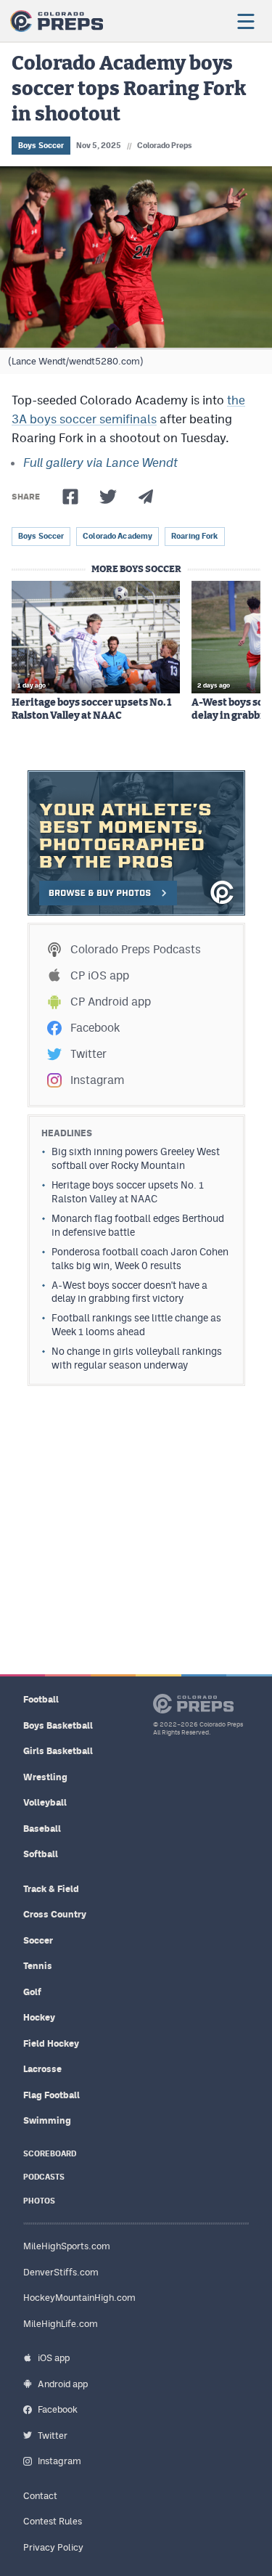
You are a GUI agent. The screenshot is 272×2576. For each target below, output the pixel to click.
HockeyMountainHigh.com (79, 2298)
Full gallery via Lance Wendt (100, 462)
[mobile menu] (245, 21)
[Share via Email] (146, 497)
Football (41, 1699)
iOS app (54, 2358)
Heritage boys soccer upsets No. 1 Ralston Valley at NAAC (91, 709)
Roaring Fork (194, 536)
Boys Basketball (58, 1725)
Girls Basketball (58, 1751)
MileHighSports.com (67, 2246)
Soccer (38, 1940)
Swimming (47, 2120)
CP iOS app (100, 975)
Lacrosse (42, 2069)
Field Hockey (51, 2043)
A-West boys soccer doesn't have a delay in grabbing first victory (129, 1292)
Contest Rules (53, 2521)
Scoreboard (50, 2154)
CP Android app (111, 1002)
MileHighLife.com (61, 2324)
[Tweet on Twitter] (108, 497)
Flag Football (51, 2095)
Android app (63, 2384)
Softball (41, 1854)
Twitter (88, 1054)
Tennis (38, 1966)
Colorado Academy (118, 536)
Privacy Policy (53, 2547)
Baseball (42, 1829)
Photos (39, 2201)
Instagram (97, 1080)
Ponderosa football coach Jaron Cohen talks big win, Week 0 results (140, 1259)
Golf (32, 1992)
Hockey (39, 2017)
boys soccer (41, 536)
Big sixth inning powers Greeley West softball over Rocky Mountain (136, 1158)
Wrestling (45, 1777)
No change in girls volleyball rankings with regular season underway (137, 1358)
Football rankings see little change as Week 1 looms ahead (136, 1325)
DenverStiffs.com (61, 2272)
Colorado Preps (165, 145)
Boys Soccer (41, 145)
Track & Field (51, 1889)
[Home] (57, 21)
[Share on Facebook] (70, 497)
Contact (40, 2496)
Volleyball (45, 1802)
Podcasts (44, 2177)
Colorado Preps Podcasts (136, 949)
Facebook (95, 1028)
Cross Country (55, 1914)
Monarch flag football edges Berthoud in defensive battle (138, 1225)
